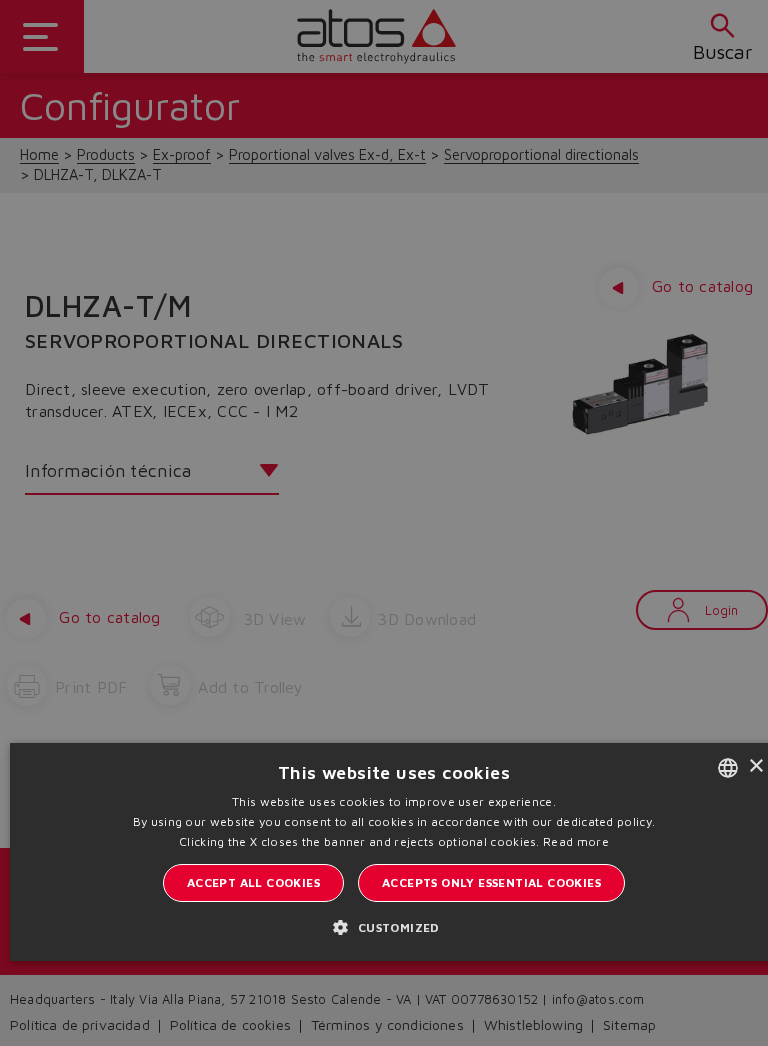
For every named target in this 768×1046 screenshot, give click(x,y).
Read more (576, 841)
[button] (393, 927)
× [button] (755, 766)
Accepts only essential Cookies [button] (491, 882)
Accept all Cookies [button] (253, 882)
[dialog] (384, 523)
